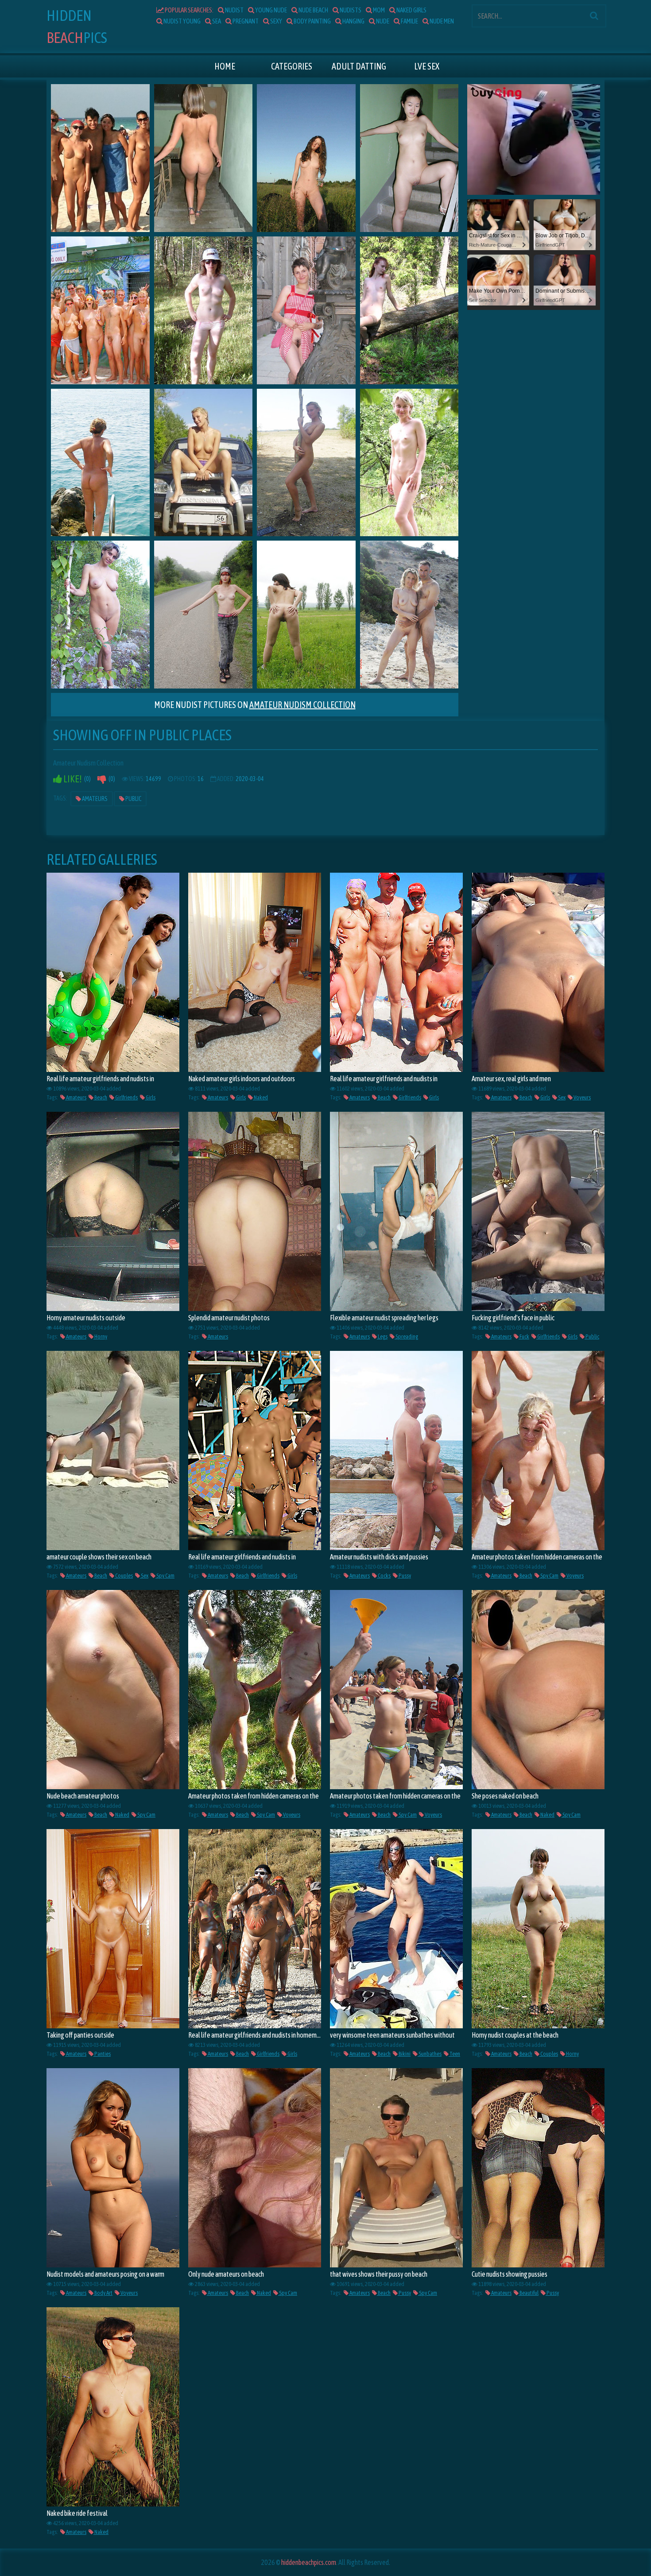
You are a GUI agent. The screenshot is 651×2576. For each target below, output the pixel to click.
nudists (350, 10)
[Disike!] (102, 779)
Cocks (384, 1576)
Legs (382, 1336)
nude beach (313, 10)
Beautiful (529, 2293)
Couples (124, 1576)
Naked (260, 1097)
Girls (150, 1097)
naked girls (411, 10)
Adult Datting (359, 66)
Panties (102, 2054)
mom (378, 10)
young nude (271, 10)
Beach (100, 1097)
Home (225, 66)
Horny (100, 1336)
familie (409, 21)
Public (133, 799)
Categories (292, 66)
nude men (441, 21)
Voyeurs (582, 1097)
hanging (353, 21)
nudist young (182, 21)
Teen (454, 2054)
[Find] (594, 15)
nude (382, 21)
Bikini (404, 2054)
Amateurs (94, 799)
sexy (276, 21)
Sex (561, 1097)
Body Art (103, 2293)
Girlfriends (126, 1097)
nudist (234, 10)
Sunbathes (430, 2054)
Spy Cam (165, 1576)
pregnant (245, 21)
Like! (72, 779)
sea (216, 21)
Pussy (404, 1576)
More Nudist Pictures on (255, 705)
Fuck (524, 1336)
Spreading (406, 1336)
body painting (312, 21)
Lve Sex (427, 66)
